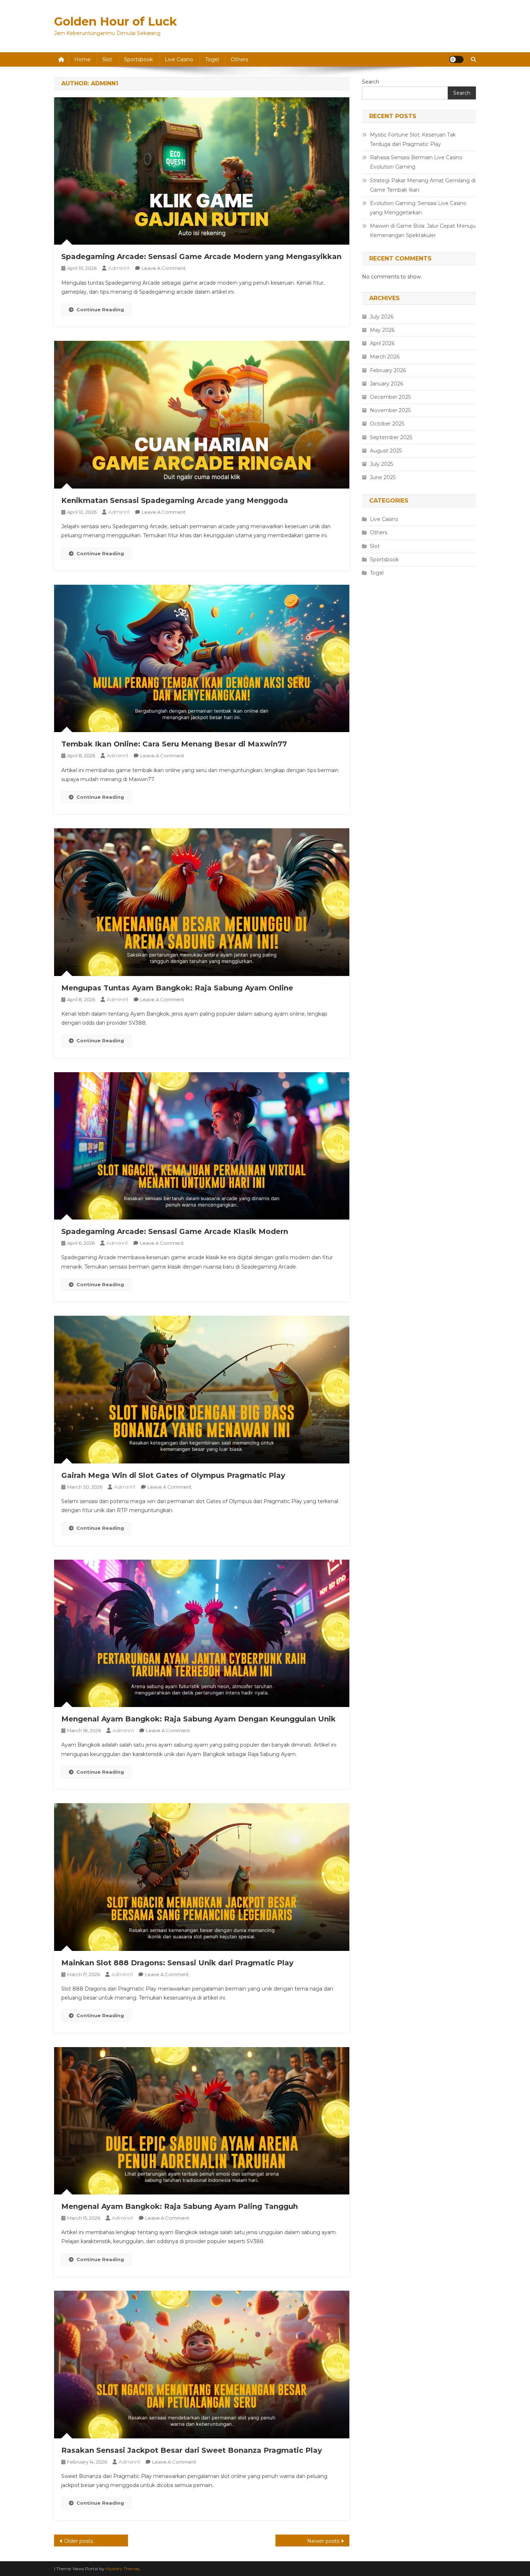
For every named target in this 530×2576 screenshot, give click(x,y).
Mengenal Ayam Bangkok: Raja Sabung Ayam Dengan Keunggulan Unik (198, 1719)
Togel (212, 59)
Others (239, 59)
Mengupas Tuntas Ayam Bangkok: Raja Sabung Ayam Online (177, 988)
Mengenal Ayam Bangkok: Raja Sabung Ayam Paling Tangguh (180, 2206)
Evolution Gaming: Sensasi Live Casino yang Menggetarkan (418, 208)
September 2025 (391, 437)
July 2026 (382, 317)
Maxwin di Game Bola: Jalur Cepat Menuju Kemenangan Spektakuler (423, 231)
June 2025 (383, 477)
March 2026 (385, 357)
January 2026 (387, 384)
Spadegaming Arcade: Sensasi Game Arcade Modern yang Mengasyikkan (201, 257)
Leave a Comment (164, 268)
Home (82, 59)
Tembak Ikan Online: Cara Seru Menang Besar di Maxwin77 (174, 744)
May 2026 (382, 330)
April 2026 (382, 343)
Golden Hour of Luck (116, 21)
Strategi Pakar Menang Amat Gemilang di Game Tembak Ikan (423, 185)
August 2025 (386, 451)
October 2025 (387, 424)
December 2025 (390, 397)
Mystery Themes (123, 2569)
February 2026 (388, 370)
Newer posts (323, 2541)
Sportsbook (138, 59)
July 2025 (381, 464)
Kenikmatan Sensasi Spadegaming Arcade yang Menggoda (175, 500)
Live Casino (179, 59)
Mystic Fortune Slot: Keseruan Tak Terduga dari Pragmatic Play (413, 139)
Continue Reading (100, 309)
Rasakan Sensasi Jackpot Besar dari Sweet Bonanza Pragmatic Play (192, 2450)
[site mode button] (456, 59)
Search (371, 82)
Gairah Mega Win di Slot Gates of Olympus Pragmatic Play (173, 1475)
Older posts (79, 2541)
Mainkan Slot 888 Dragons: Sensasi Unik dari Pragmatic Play (177, 1963)
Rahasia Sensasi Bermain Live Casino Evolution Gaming (416, 162)
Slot (107, 59)
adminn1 (119, 268)
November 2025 (390, 410)
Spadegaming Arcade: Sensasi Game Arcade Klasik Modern (175, 1231)
